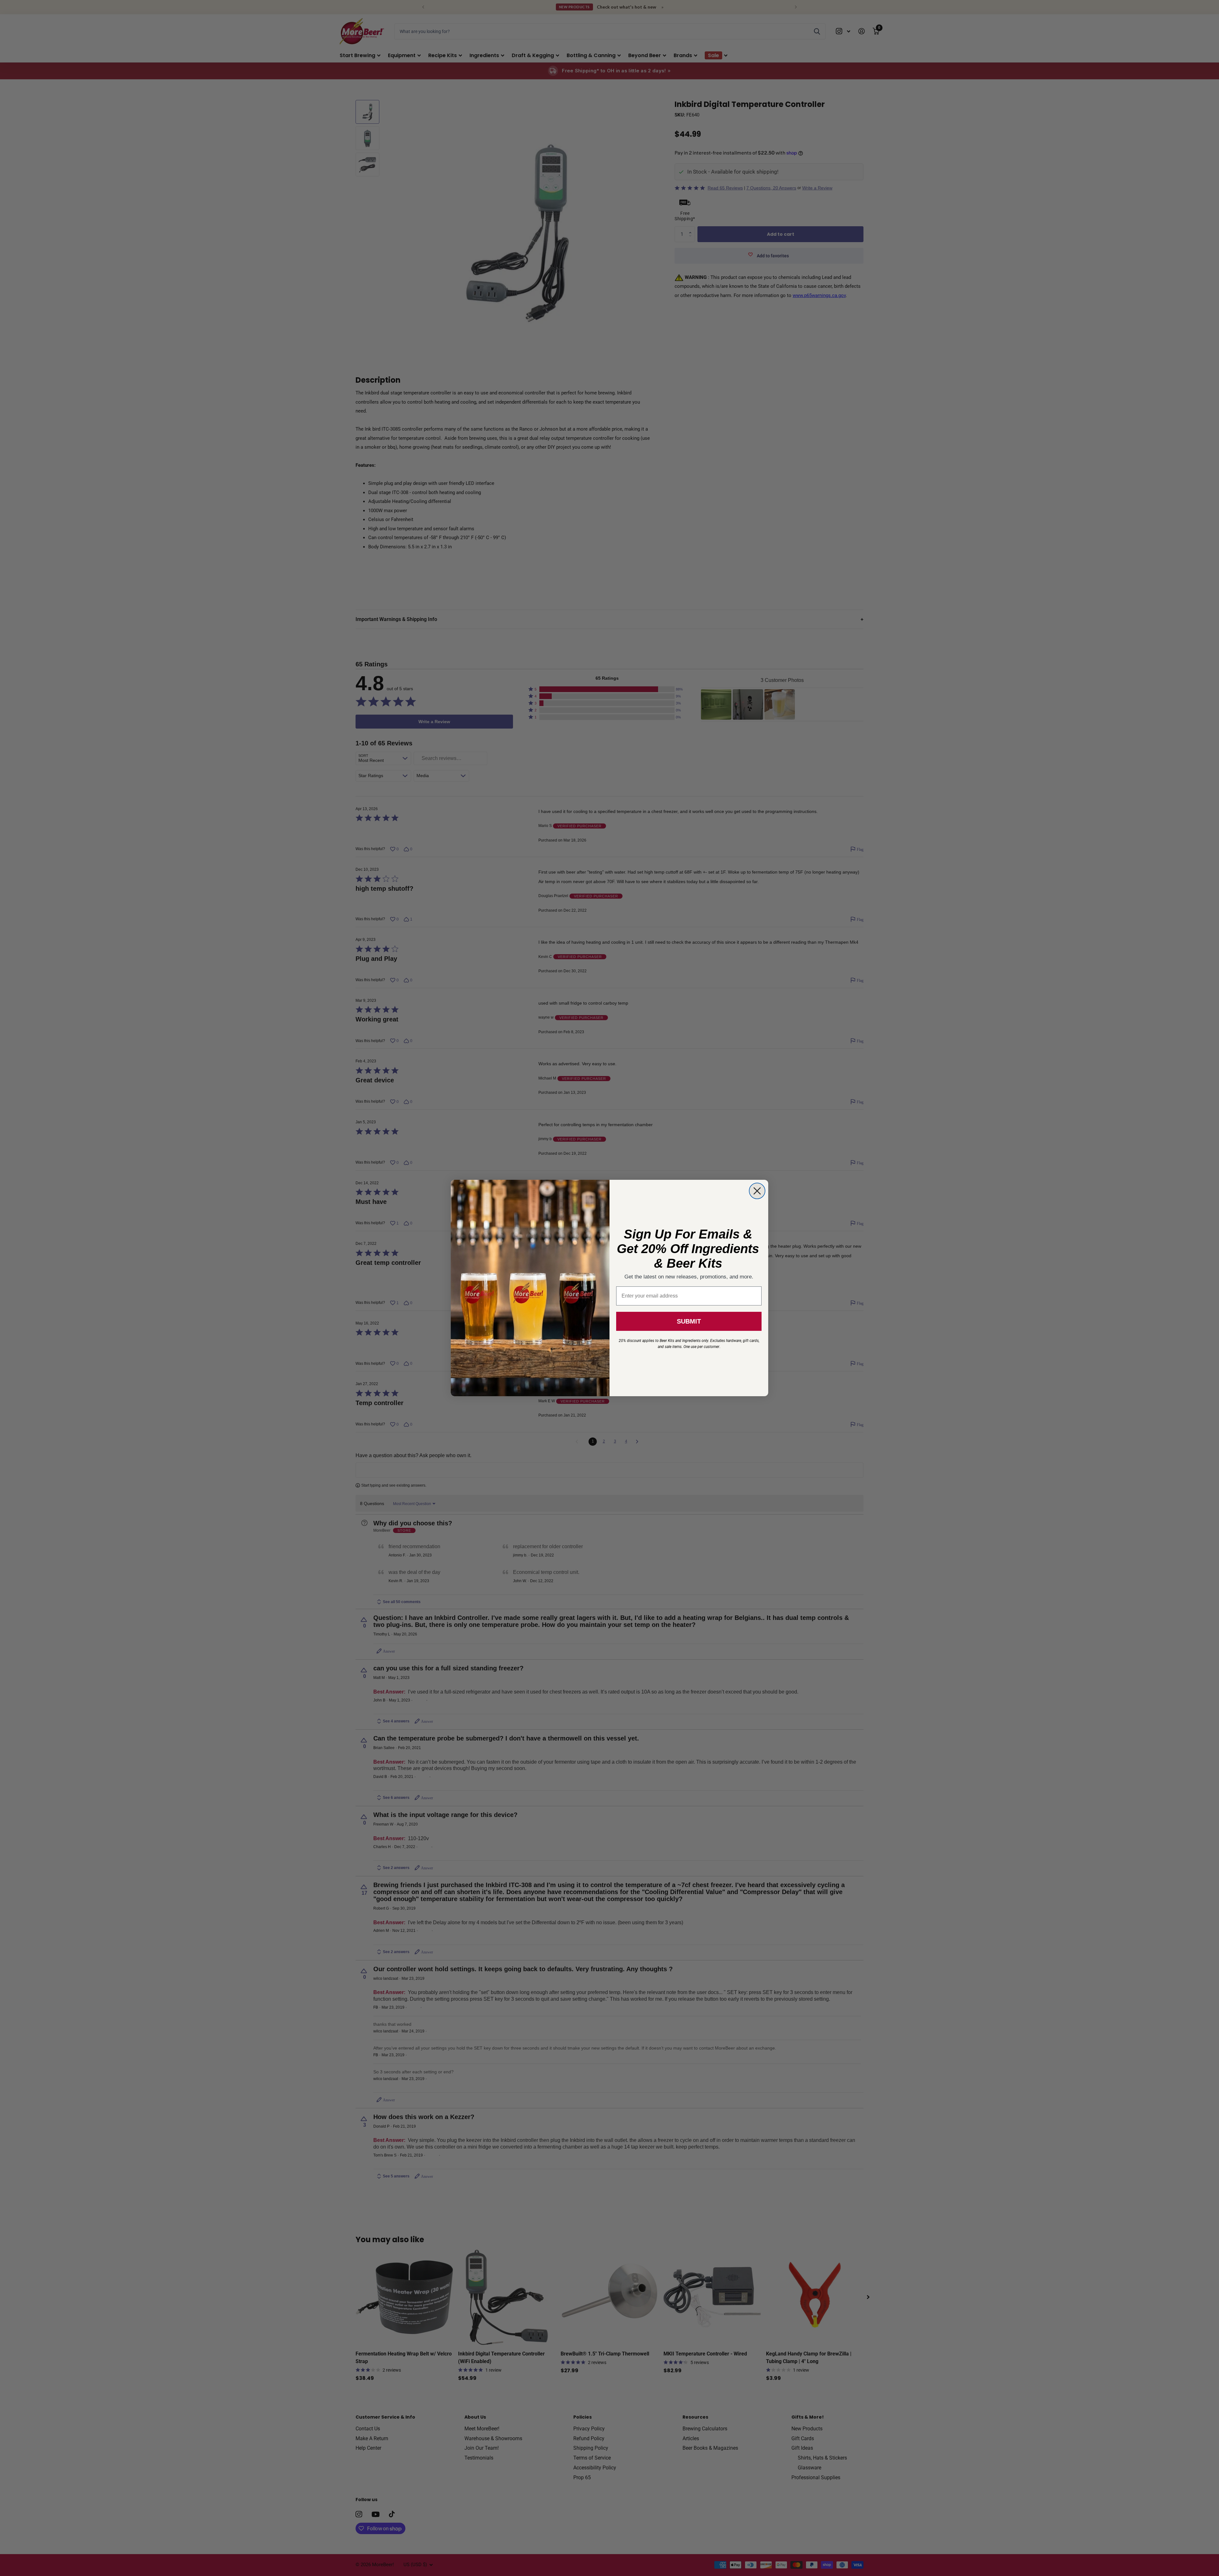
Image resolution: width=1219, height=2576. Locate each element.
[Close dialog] (757, 1191)
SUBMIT (689, 1321)
